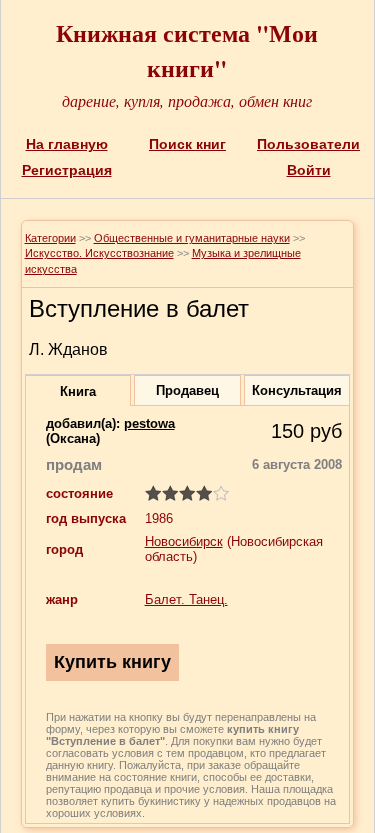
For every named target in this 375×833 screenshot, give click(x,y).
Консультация (297, 390)
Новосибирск (184, 541)
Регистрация (67, 170)
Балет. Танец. (186, 599)
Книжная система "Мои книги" (187, 50)
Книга (78, 391)
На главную (67, 144)
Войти (309, 170)
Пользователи (308, 144)
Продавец (187, 390)
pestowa (149, 423)
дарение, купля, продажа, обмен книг (187, 100)
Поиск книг (187, 144)
